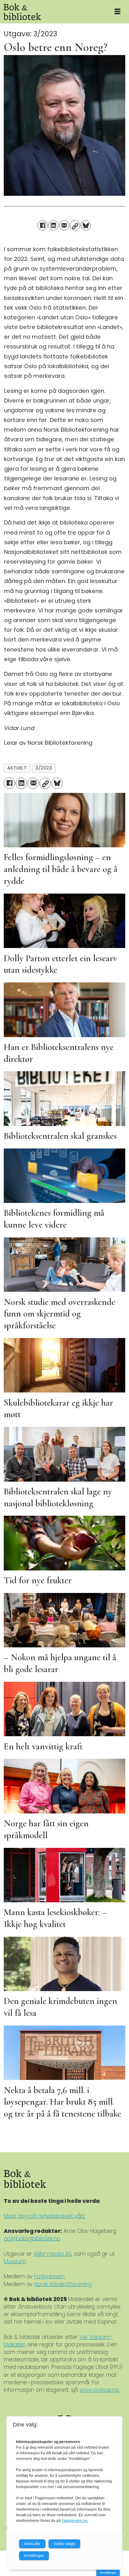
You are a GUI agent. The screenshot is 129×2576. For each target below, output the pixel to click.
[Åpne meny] (117, 12)
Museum (15, 2261)
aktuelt (17, 768)
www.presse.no (99, 2390)
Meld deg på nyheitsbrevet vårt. (45, 2216)
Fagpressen (49, 2276)
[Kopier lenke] (75, 225)
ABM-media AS (53, 2254)
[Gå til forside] (53, 12)
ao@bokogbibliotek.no (32, 2239)
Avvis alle (32, 2544)
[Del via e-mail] (64, 225)
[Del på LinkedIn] (53, 225)
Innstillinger (108, 2572)
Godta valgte (64, 2544)
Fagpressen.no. (75, 2521)
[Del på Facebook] (43, 225)
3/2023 (44, 768)
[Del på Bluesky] (86, 225)
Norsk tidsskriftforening (63, 2284)
